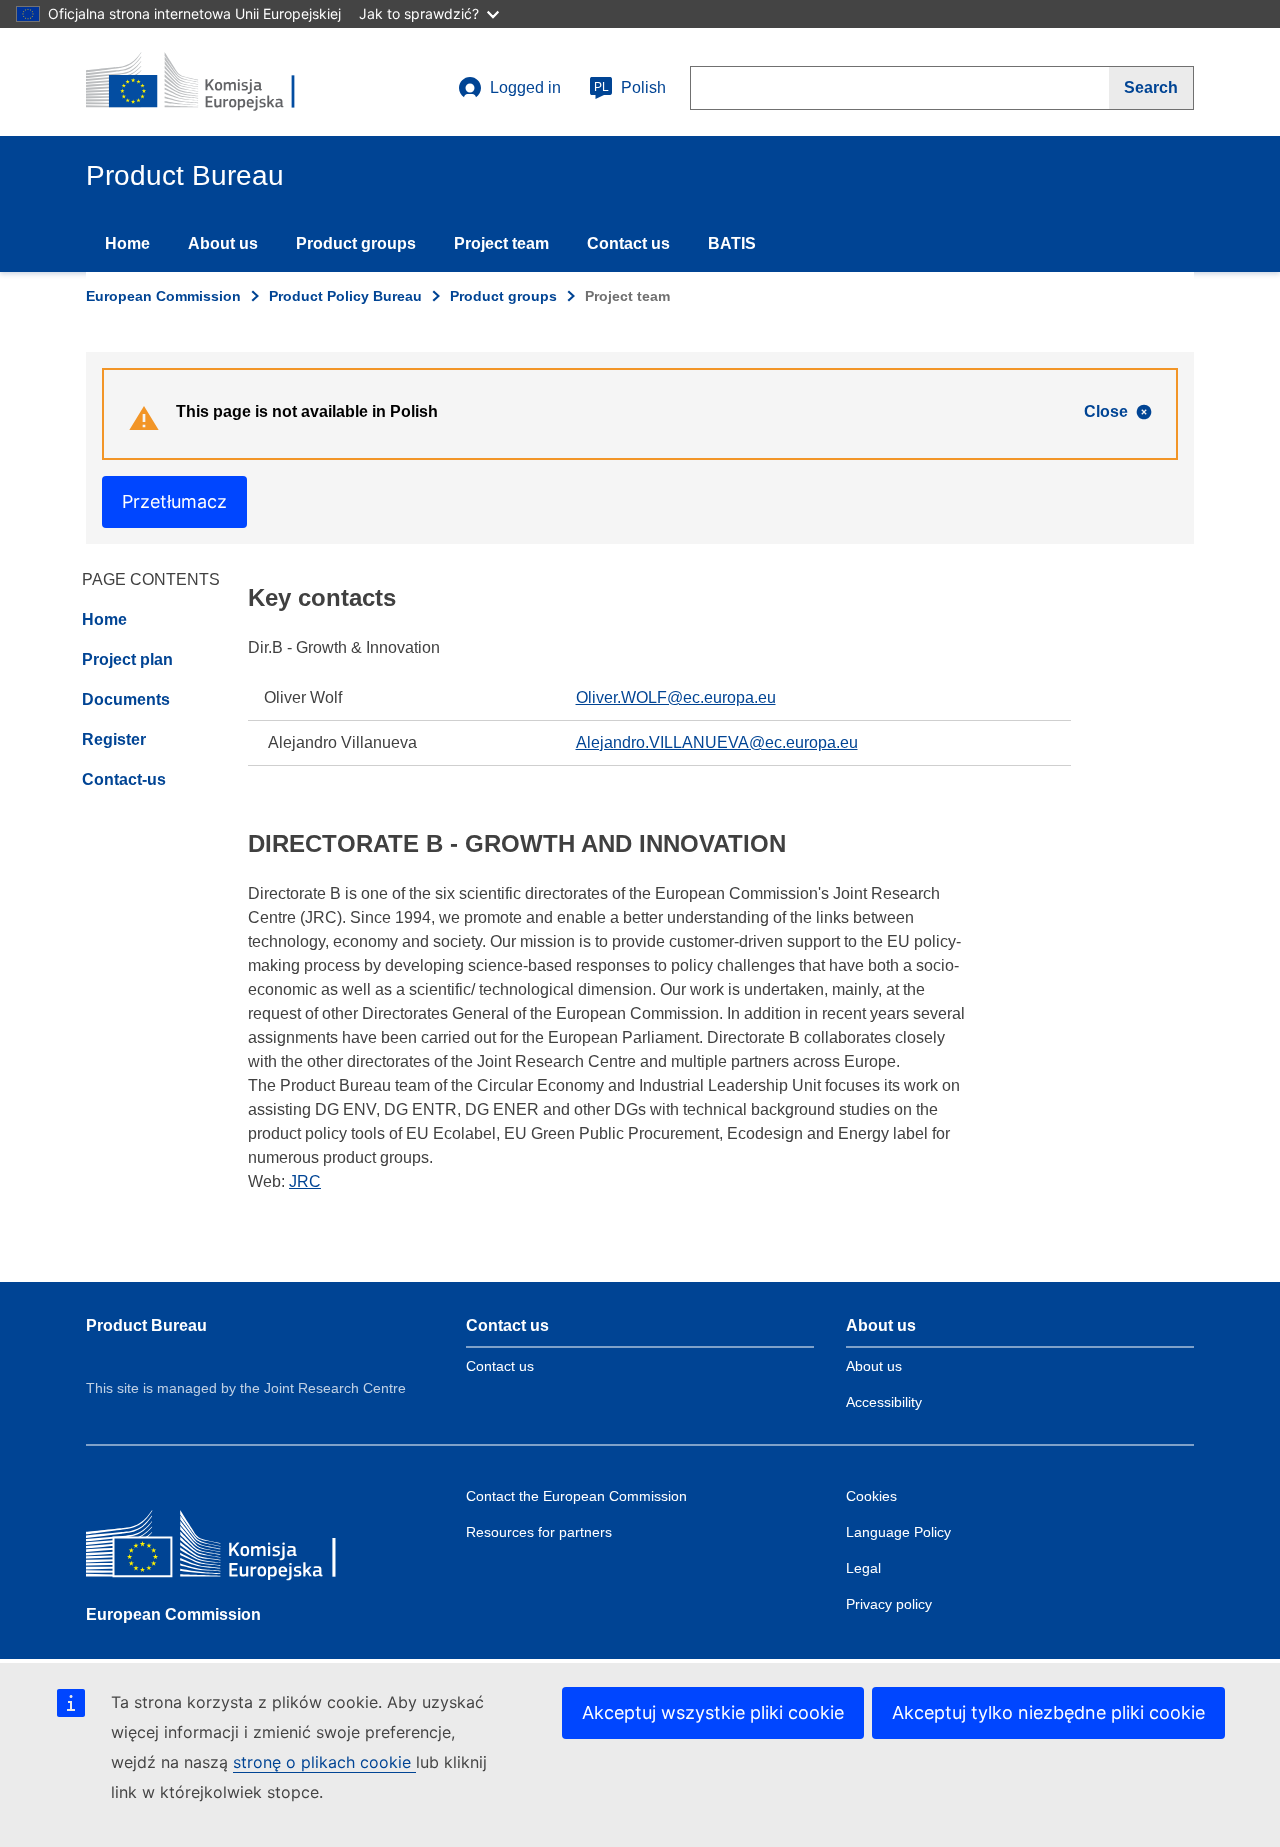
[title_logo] (207, 82)
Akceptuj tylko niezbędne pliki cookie (1048, 1712)
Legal (863, 1568)
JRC (305, 1181)
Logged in (525, 87)
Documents (126, 699)
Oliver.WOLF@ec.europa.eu (676, 697)
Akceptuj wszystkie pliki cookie (713, 1712)
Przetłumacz (174, 501)
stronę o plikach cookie (324, 1762)
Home (127, 243)
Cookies (871, 1496)
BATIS (732, 243)
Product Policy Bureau (345, 296)
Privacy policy (889, 1604)
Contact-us (124, 779)
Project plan (127, 659)
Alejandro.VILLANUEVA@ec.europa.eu (717, 742)
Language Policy (898, 1532)
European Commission (163, 296)
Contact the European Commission (576, 1496)
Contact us (628, 243)
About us (223, 243)
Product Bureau (146, 1325)
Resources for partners (539, 1532)
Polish (630, 87)
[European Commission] (231, 1548)
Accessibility (884, 1402)
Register (114, 739)
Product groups (356, 243)
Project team (501, 243)
